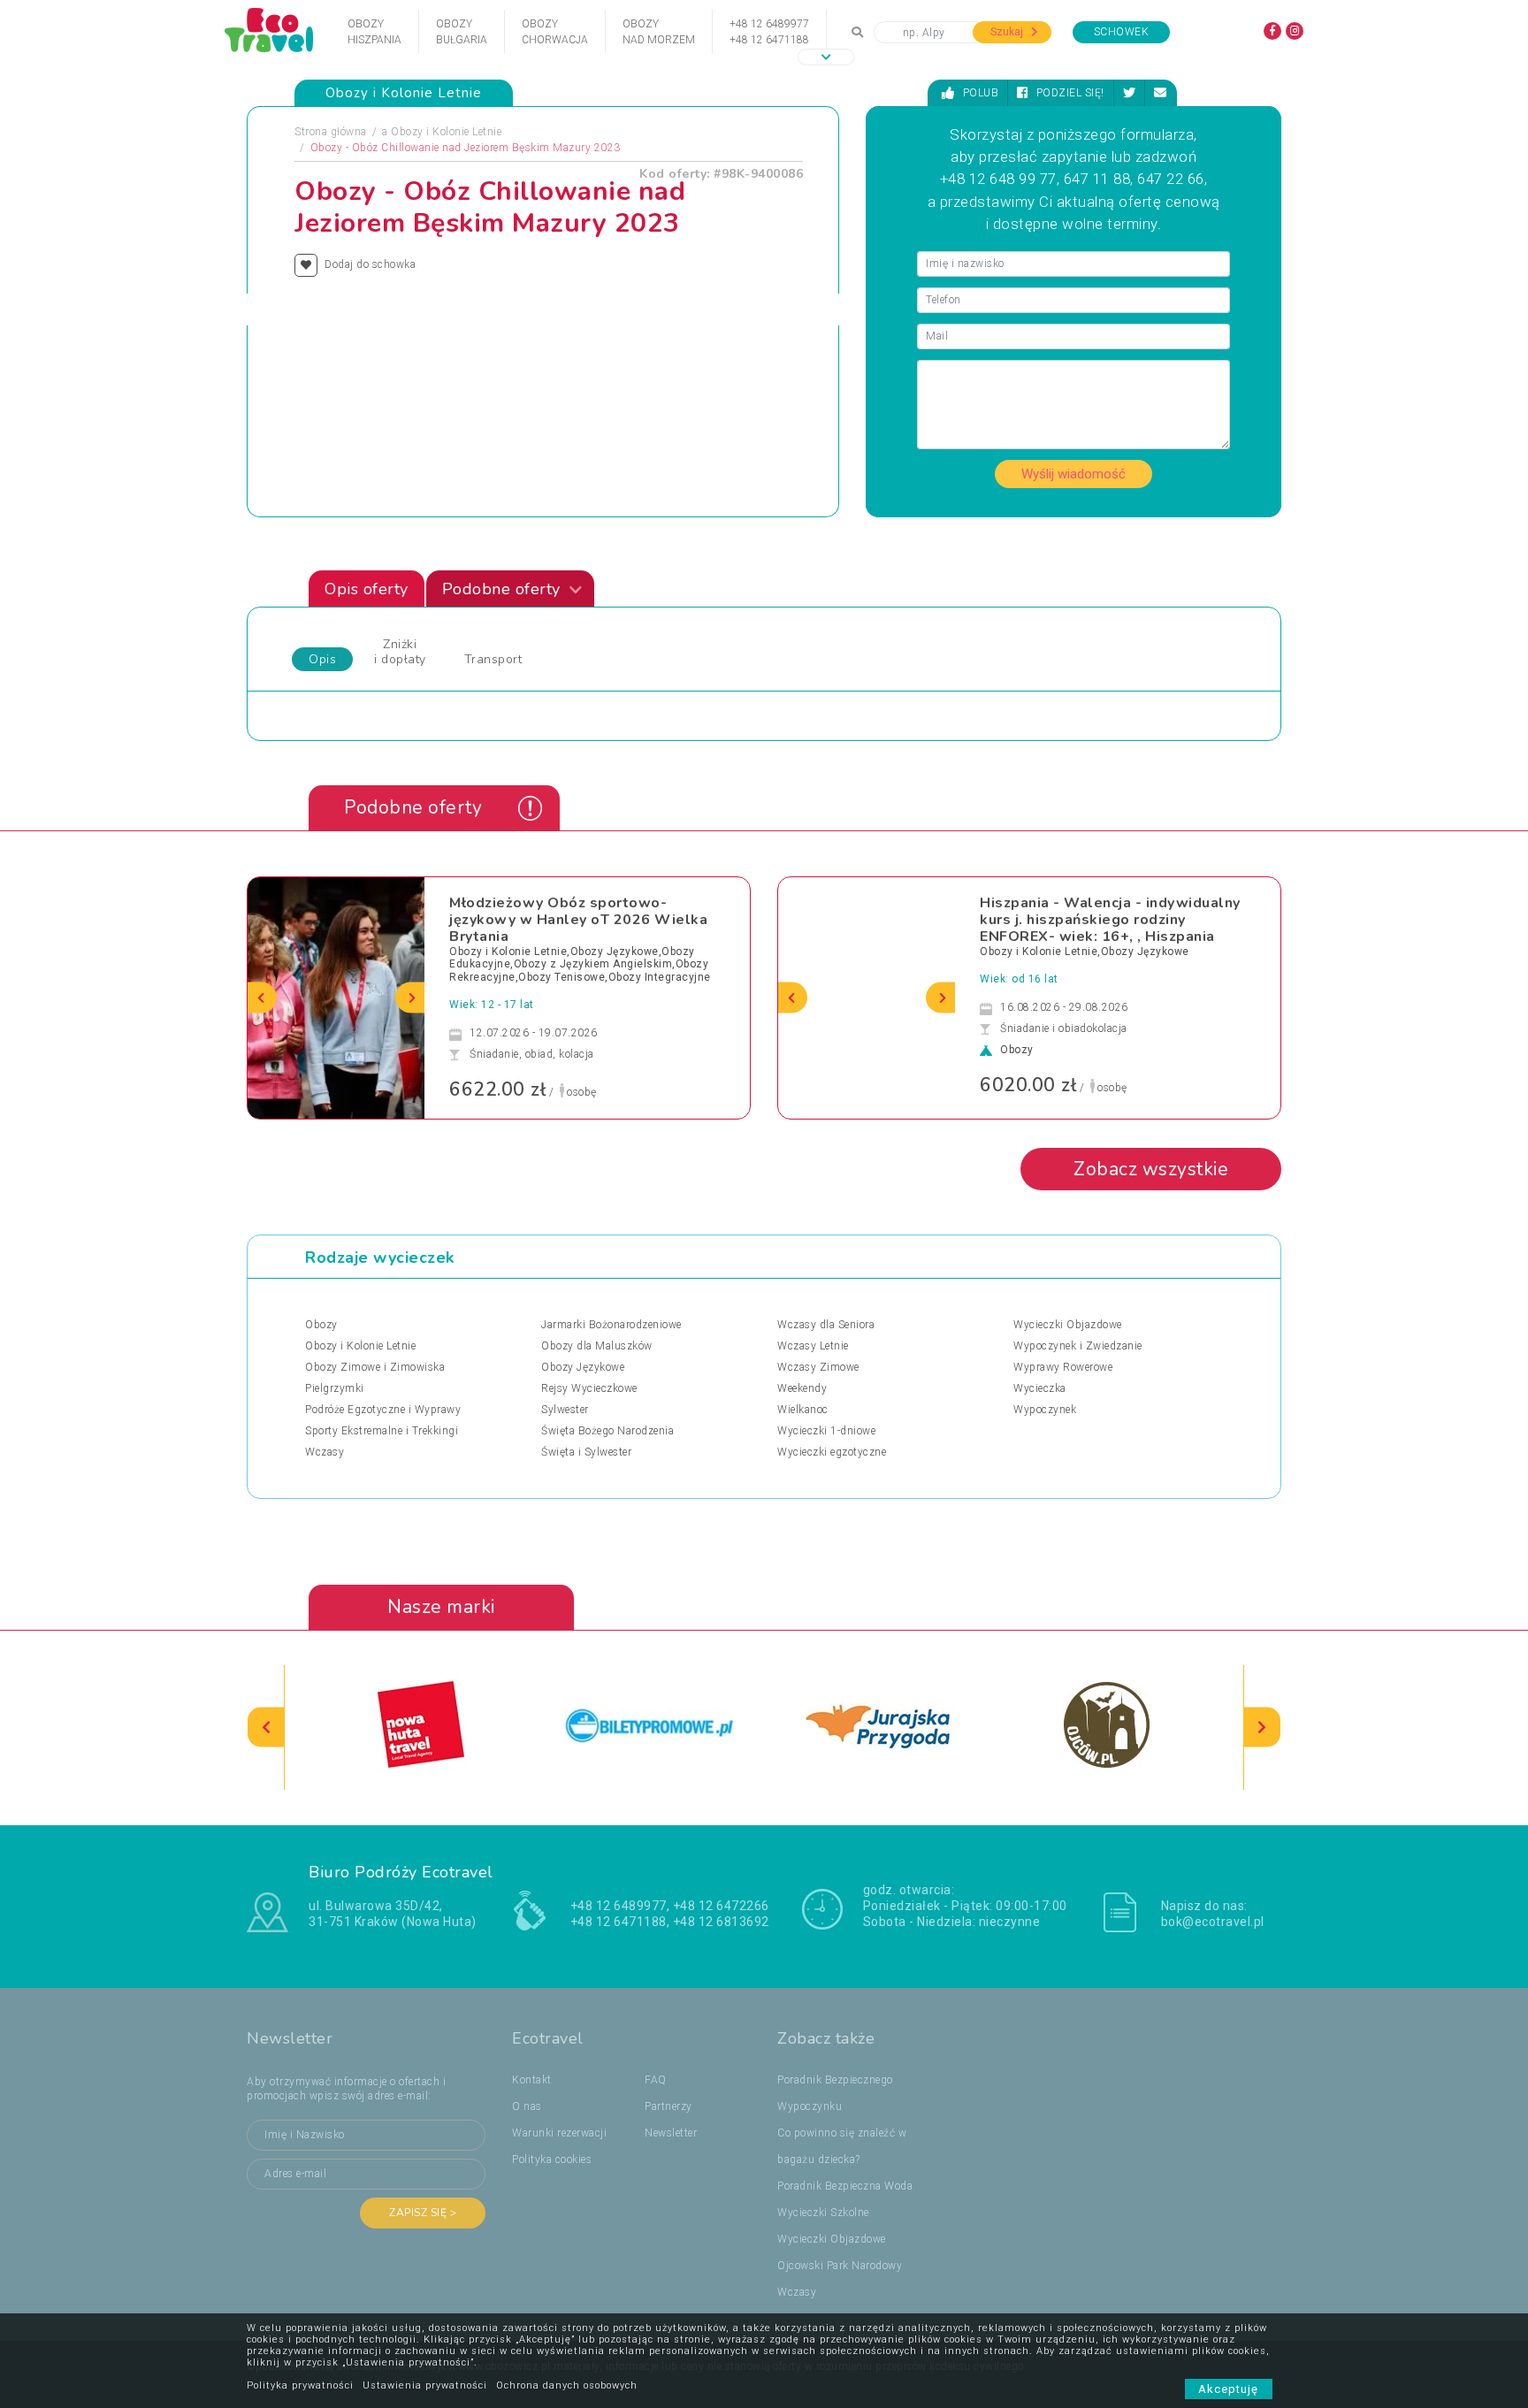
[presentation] (262, 998)
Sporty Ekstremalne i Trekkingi (382, 1431)
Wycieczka (1040, 1388)
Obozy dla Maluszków (597, 1346)
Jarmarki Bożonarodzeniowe (611, 1325)
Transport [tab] (493, 659)
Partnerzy (668, 2106)
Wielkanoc (803, 1410)
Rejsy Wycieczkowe (589, 1388)
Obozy (321, 1325)
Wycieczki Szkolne (823, 2213)
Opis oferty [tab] (367, 589)
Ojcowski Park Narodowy (840, 2266)
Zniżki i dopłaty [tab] (400, 652)
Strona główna (331, 132)
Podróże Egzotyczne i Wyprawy (383, 1410)
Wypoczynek (1045, 1410)
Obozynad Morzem (659, 32)
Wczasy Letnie (813, 1346)
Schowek (1122, 32)
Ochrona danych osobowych (567, 2385)
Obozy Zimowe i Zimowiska (375, 1367)
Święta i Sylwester (586, 1452)
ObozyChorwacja (555, 32)
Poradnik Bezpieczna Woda (845, 2186)
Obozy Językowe (583, 1367)
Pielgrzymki (335, 1388)
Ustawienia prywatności (425, 2385)
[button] (826, 57)
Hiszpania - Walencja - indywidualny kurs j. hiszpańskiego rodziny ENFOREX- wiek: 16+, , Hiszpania (1110, 920)
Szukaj (1008, 32)
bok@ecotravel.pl (1213, 1922)
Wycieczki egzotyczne (832, 1452)
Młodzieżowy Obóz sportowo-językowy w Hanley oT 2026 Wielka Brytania (578, 920)
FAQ (656, 2080)
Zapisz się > (423, 2213)
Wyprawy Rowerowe (1063, 1367)
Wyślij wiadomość (1073, 474)
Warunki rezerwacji (559, 2133)
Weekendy (802, 1388)
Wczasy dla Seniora (826, 1325)
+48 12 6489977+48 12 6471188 (769, 32)
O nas (527, 2106)
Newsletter (671, 2133)
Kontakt (532, 2080)
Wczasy (325, 1452)
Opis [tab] (322, 659)
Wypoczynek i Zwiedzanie (1078, 1346)
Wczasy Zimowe (818, 1367)
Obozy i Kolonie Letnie (446, 132)
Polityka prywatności (300, 2385)
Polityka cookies (552, 2160)
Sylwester (565, 1410)
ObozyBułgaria (462, 32)
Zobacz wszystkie (1151, 1169)
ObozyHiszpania (374, 32)
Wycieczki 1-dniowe (826, 1431)
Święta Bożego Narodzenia (607, 1431)
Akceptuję (1229, 2389)
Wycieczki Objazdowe (1068, 1325)
